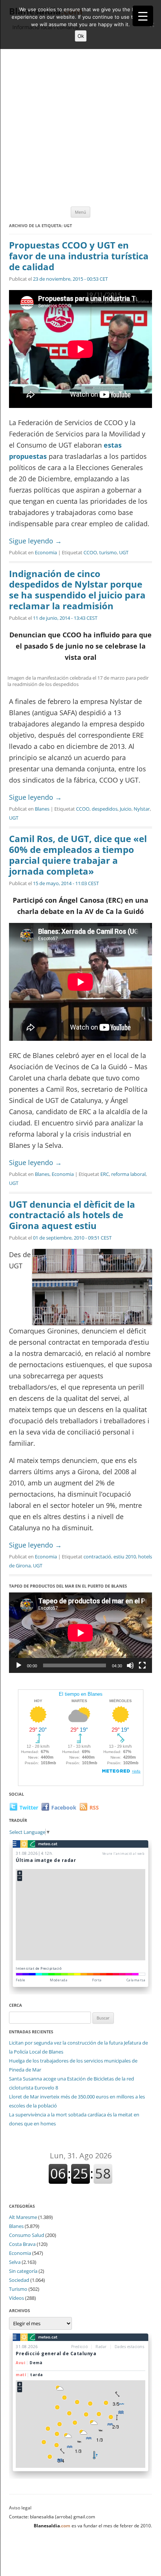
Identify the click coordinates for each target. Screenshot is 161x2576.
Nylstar (142, 809)
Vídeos (16, 2298)
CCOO (90, 552)
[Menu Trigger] (143, 16)
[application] (80, 1633)
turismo (108, 552)
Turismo (18, 2289)
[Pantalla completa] (142, 1665)
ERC (105, 1174)
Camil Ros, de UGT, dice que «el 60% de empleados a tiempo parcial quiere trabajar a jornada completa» (78, 855)
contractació (97, 1557)
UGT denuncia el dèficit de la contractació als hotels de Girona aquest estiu (72, 1215)
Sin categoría (23, 2271)
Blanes (42, 809)
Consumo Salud (27, 2235)
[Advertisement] (80, 119)
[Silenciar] (130, 1665)
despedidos (105, 809)
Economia (46, 552)
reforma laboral (128, 1174)
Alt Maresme (23, 2217)
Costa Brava (22, 2244)
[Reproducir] (19, 1665)
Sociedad (19, 2280)
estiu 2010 (125, 1557)
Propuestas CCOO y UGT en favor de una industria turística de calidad (79, 256)
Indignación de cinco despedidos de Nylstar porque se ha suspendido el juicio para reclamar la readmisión (77, 590)
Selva (15, 2262)
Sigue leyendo (35, 541)
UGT (124, 552)
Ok (81, 36)
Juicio (126, 809)
